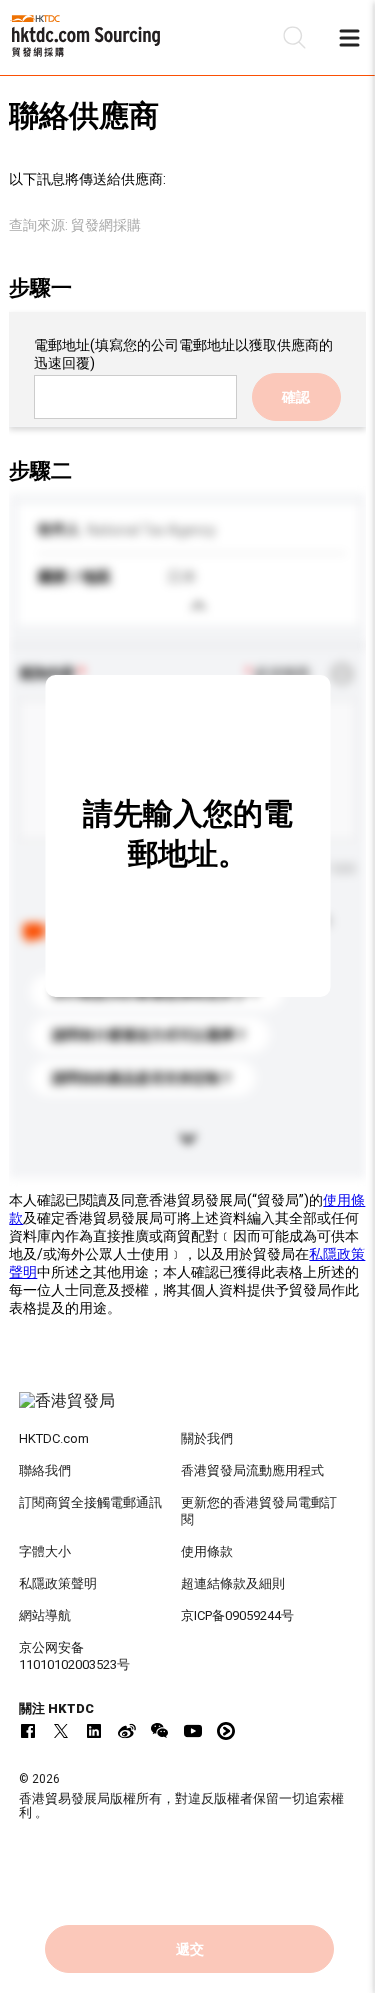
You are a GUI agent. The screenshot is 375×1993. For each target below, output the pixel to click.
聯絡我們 (45, 1470)
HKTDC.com (54, 1438)
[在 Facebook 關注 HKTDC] (28, 1731)
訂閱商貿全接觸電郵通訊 (90, 1502)
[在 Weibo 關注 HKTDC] (127, 1731)
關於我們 (207, 1438)
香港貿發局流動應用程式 (252, 1470)
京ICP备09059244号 (237, 1615)
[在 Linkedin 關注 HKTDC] (94, 1731)
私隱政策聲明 (58, 1583)
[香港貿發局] (188, 1411)
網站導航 (45, 1615)
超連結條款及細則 (233, 1583)
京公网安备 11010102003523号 (74, 1656)
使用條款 (207, 1551)
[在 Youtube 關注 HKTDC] (193, 1731)
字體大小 (45, 1551)
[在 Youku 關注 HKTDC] (226, 1731)
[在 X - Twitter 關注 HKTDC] (61, 1731)
